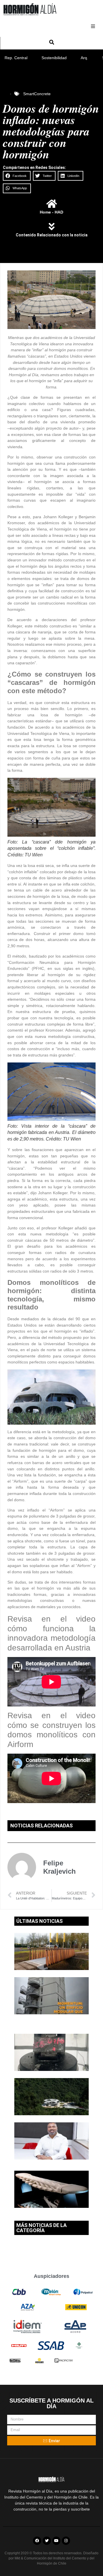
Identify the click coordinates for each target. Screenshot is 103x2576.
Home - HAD (51, 212)
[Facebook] (37, 2541)
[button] (93, 26)
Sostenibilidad (54, 58)
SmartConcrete (37, 94)
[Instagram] (66, 2541)
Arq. (84, 58)
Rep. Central (16, 58)
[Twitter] (47, 2541)
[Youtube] (57, 2541)
